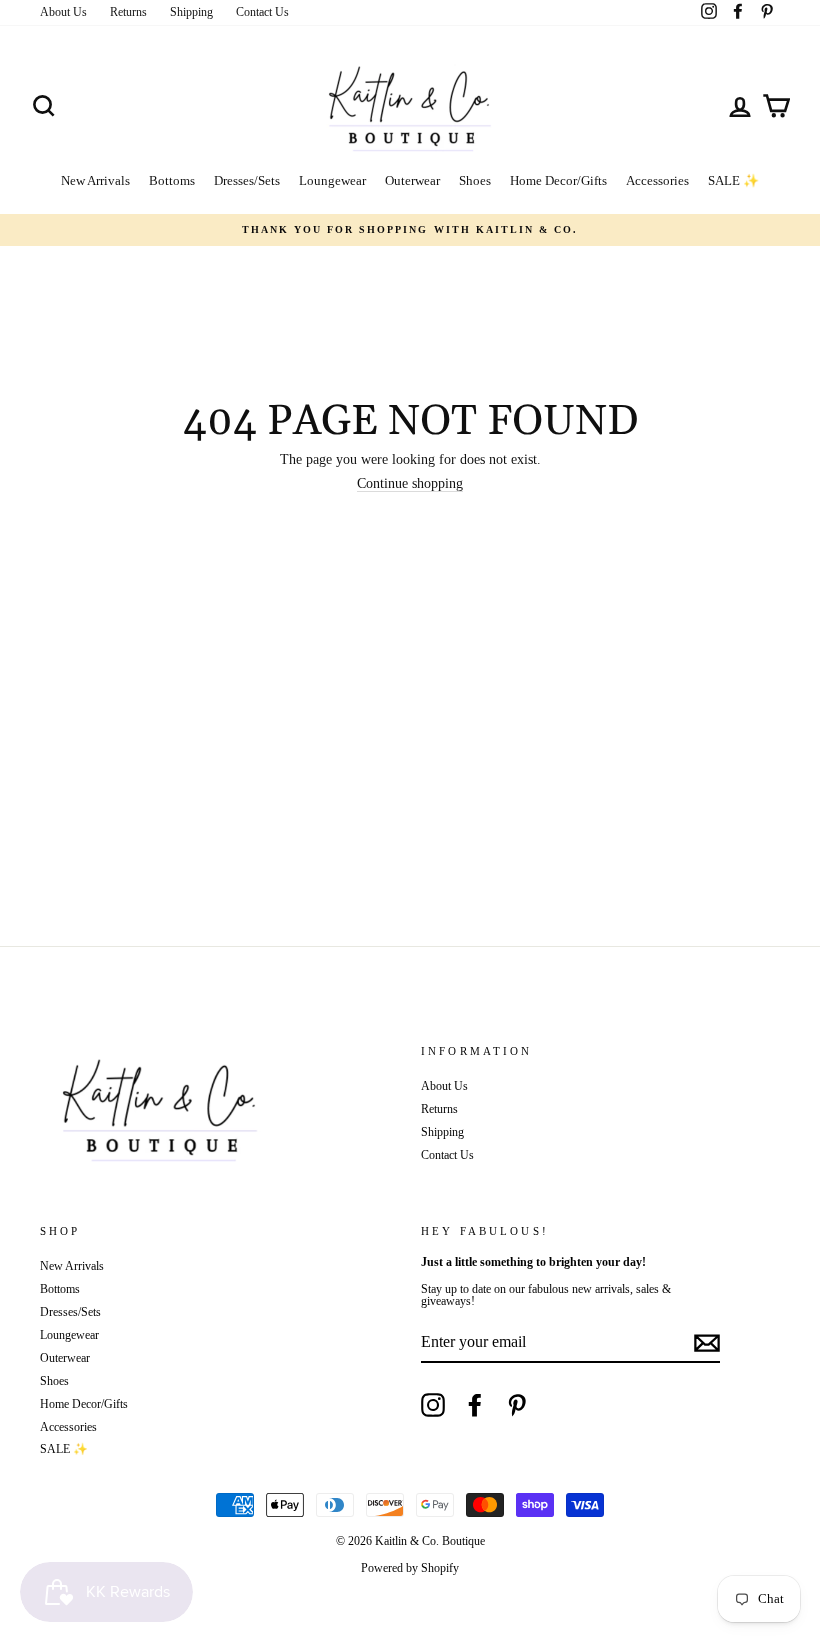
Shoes (475, 180)
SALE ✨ (733, 180)
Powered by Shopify (410, 1568)
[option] (410, 230)
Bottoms (172, 180)
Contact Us (262, 12)
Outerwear (412, 180)
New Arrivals (95, 180)
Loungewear (332, 180)
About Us (63, 12)
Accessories (657, 180)
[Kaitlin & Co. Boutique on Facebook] (475, 1405)
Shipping (191, 12)
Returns (128, 12)
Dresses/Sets (247, 180)
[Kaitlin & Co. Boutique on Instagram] (433, 1405)
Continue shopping (410, 484)
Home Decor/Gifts (558, 180)
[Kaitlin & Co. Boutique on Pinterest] (517, 1405)
